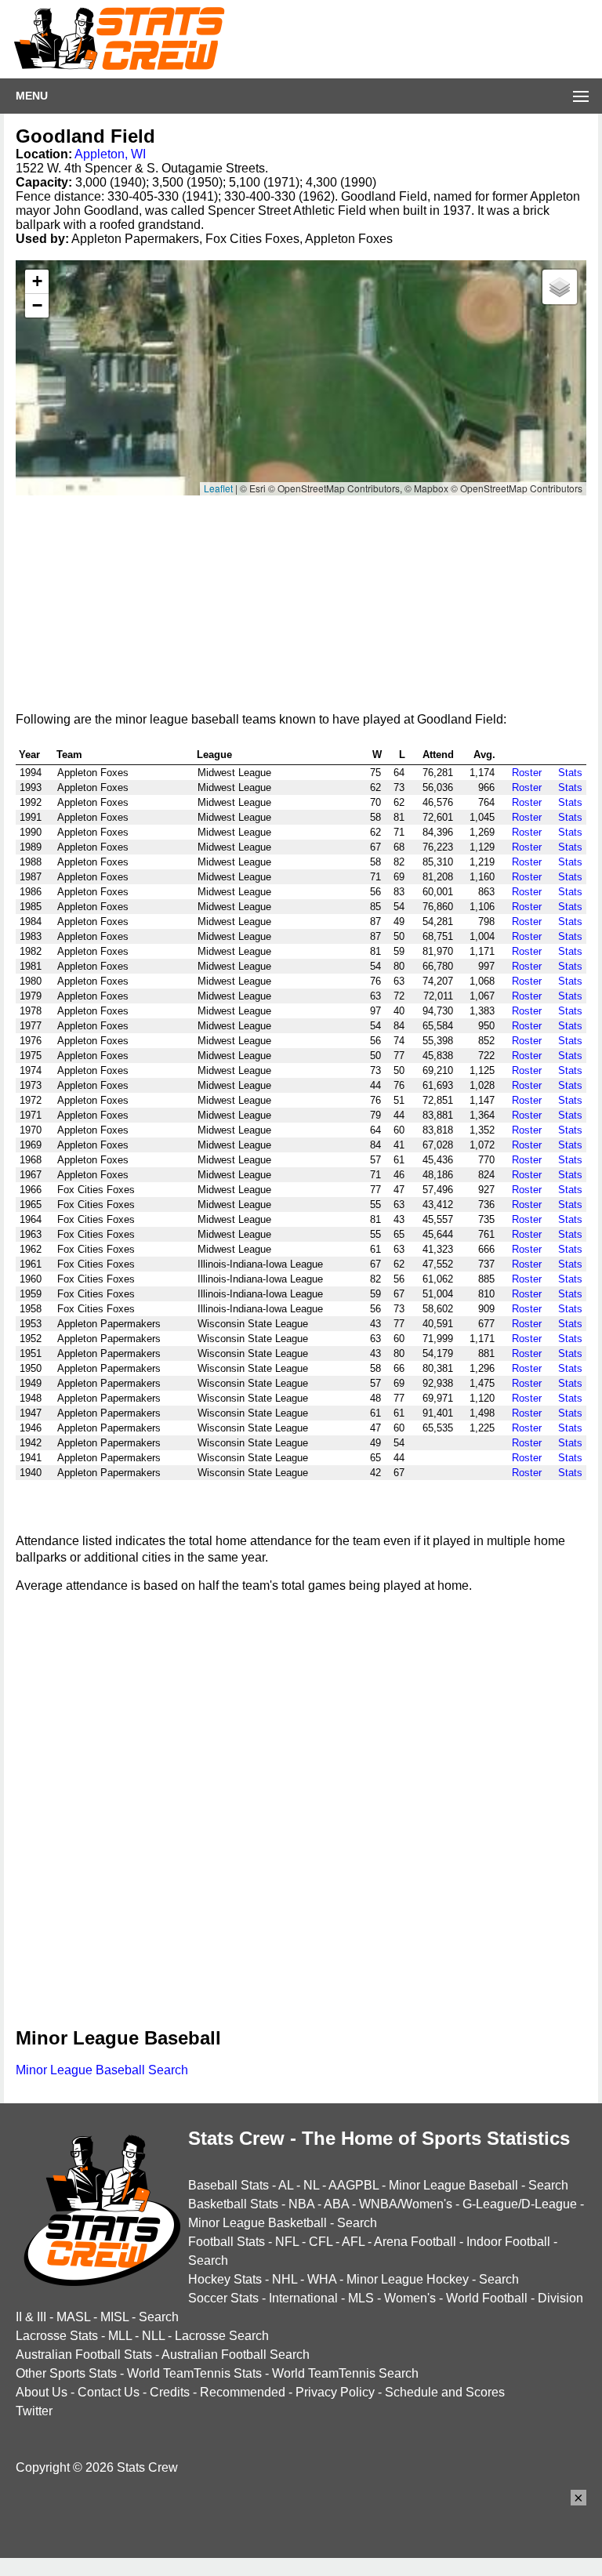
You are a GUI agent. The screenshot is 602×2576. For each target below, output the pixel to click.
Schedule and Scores (445, 2392)
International (303, 2298)
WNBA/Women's (406, 2204)
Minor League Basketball (257, 2223)
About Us (42, 2392)
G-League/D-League (520, 2204)
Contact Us (109, 2392)
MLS (361, 2298)
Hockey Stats (225, 2279)
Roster (527, 773)
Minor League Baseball (453, 2185)
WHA (322, 2279)
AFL (353, 2242)
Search (548, 2185)
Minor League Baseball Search (102, 2070)
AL (286, 2185)
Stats (570, 773)
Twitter (34, 2411)
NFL (287, 2242)
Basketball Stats (233, 2204)
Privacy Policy (335, 2392)
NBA (301, 2204)
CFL (321, 2242)
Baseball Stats (228, 2185)
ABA (336, 2204)
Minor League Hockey (408, 2279)
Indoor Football (508, 2242)
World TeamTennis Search (345, 2373)
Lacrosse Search (222, 2336)
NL (311, 2185)
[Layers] (560, 287)
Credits (170, 2392)
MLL (120, 2336)
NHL (285, 2279)
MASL (73, 2317)
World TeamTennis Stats (194, 2373)
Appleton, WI (110, 154)
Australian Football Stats (84, 2355)
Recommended (243, 2392)
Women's (410, 2298)
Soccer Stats (223, 2298)
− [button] (37, 305)
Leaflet (218, 488)
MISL (114, 2317)
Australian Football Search (236, 2355)
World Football (487, 2298)
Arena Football (415, 2242)
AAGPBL (354, 2185)
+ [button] (37, 281)
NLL (153, 2336)
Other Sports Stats (66, 2373)
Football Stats (227, 2242)
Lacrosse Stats (57, 2336)
